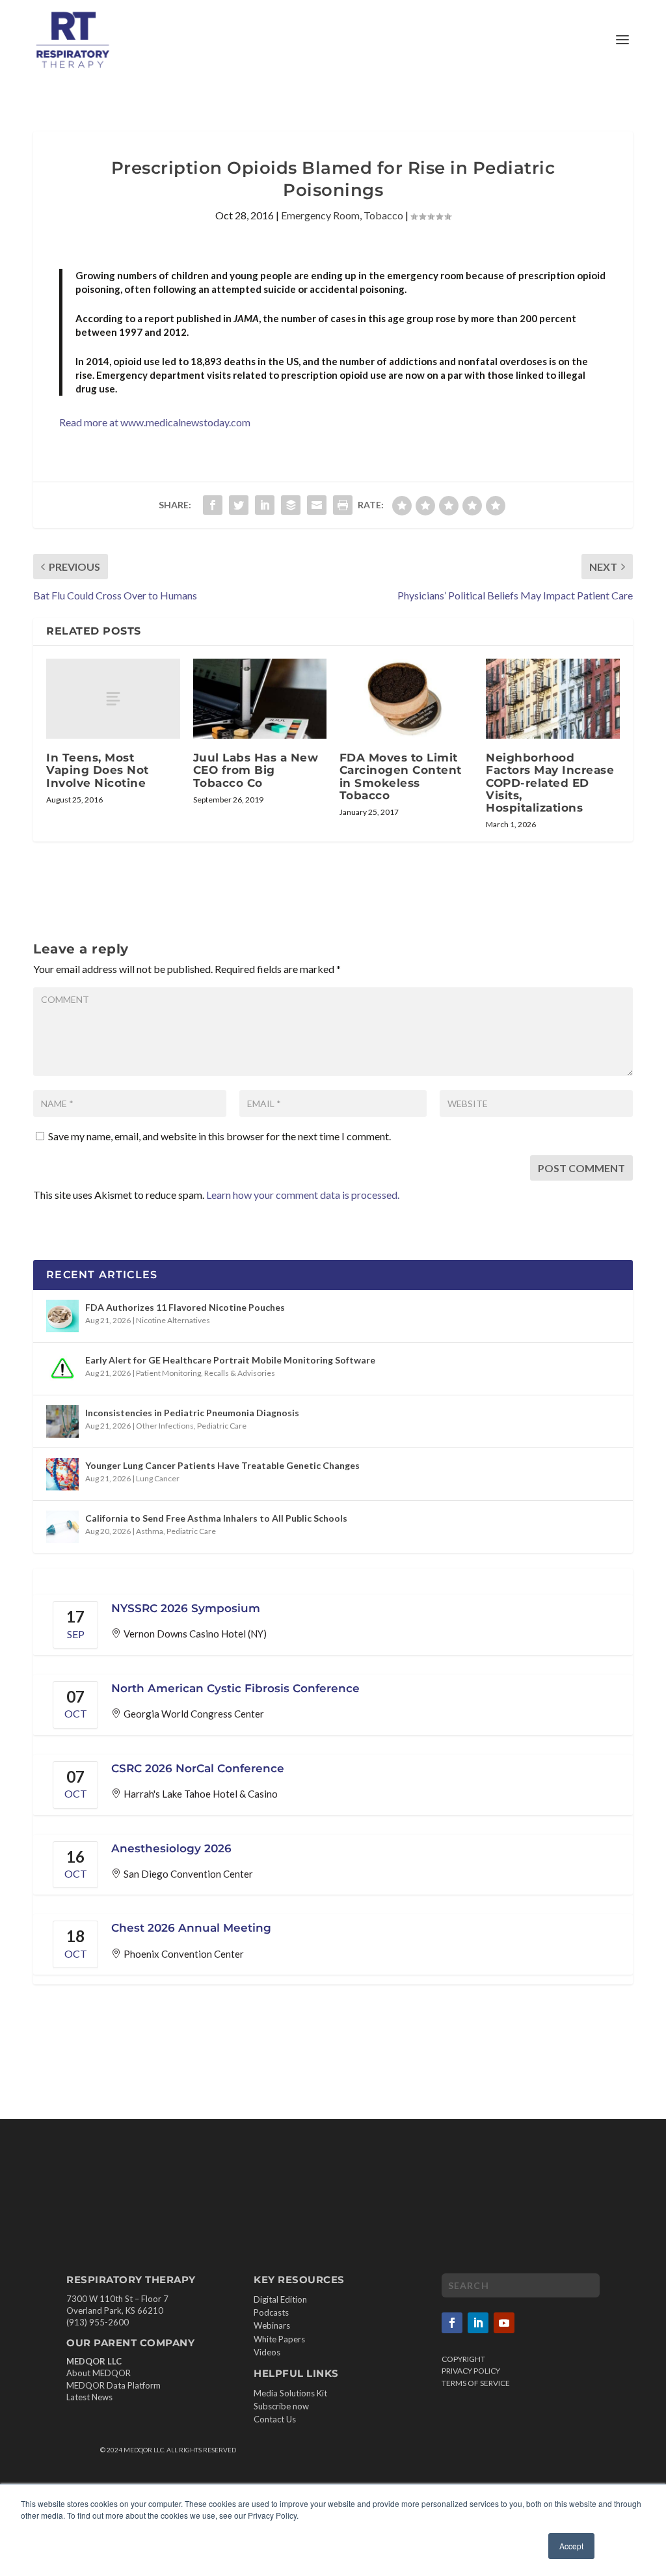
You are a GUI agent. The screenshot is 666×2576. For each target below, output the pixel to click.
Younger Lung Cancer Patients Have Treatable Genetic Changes (222, 1465)
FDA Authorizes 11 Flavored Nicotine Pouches (185, 1307)
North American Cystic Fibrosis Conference (235, 1688)
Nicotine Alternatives (173, 1320)
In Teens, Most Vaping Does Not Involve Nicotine (98, 770)
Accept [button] (571, 2546)
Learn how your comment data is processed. (303, 1195)
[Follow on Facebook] (452, 2323)
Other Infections (165, 1426)
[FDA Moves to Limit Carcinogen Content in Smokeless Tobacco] (406, 699)
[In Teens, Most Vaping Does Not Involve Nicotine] (113, 699)
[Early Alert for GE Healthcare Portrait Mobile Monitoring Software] (62, 1369)
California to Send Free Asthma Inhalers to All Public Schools (216, 1518)
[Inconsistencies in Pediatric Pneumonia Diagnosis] (62, 1421)
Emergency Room (320, 215)
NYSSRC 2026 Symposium (186, 1608)
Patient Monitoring (168, 1373)
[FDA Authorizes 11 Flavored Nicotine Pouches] (62, 1316)
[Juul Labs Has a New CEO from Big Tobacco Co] (260, 699)
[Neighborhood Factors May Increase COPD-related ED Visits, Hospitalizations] (553, 699)
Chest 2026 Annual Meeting (191, 1928)
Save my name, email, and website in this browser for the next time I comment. (220, 1136)
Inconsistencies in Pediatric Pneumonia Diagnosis (192, 1413)
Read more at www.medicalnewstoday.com (155, 422)
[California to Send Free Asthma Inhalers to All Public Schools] (62, 1527)
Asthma (150, 1531)
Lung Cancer (158, 1478)
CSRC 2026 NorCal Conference (198, 1768)
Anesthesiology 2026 (171, 1848)
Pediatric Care (222, 1426)
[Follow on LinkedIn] (478, 2323)
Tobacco (383, 215)
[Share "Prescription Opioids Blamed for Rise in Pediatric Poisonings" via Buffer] (291, 505)
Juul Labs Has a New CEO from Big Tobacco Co (256, 770)
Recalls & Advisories (240, 1373)
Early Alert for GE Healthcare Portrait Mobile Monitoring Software (230, 1360)
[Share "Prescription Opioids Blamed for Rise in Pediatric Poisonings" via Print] (343, 505)
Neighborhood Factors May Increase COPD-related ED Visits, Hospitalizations (550, 783)
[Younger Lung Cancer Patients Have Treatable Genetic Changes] (62, 1474)
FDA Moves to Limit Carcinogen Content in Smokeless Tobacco (401, 776)
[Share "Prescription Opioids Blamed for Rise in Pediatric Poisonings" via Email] (317, 505)
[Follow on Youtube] (504, 2323)
